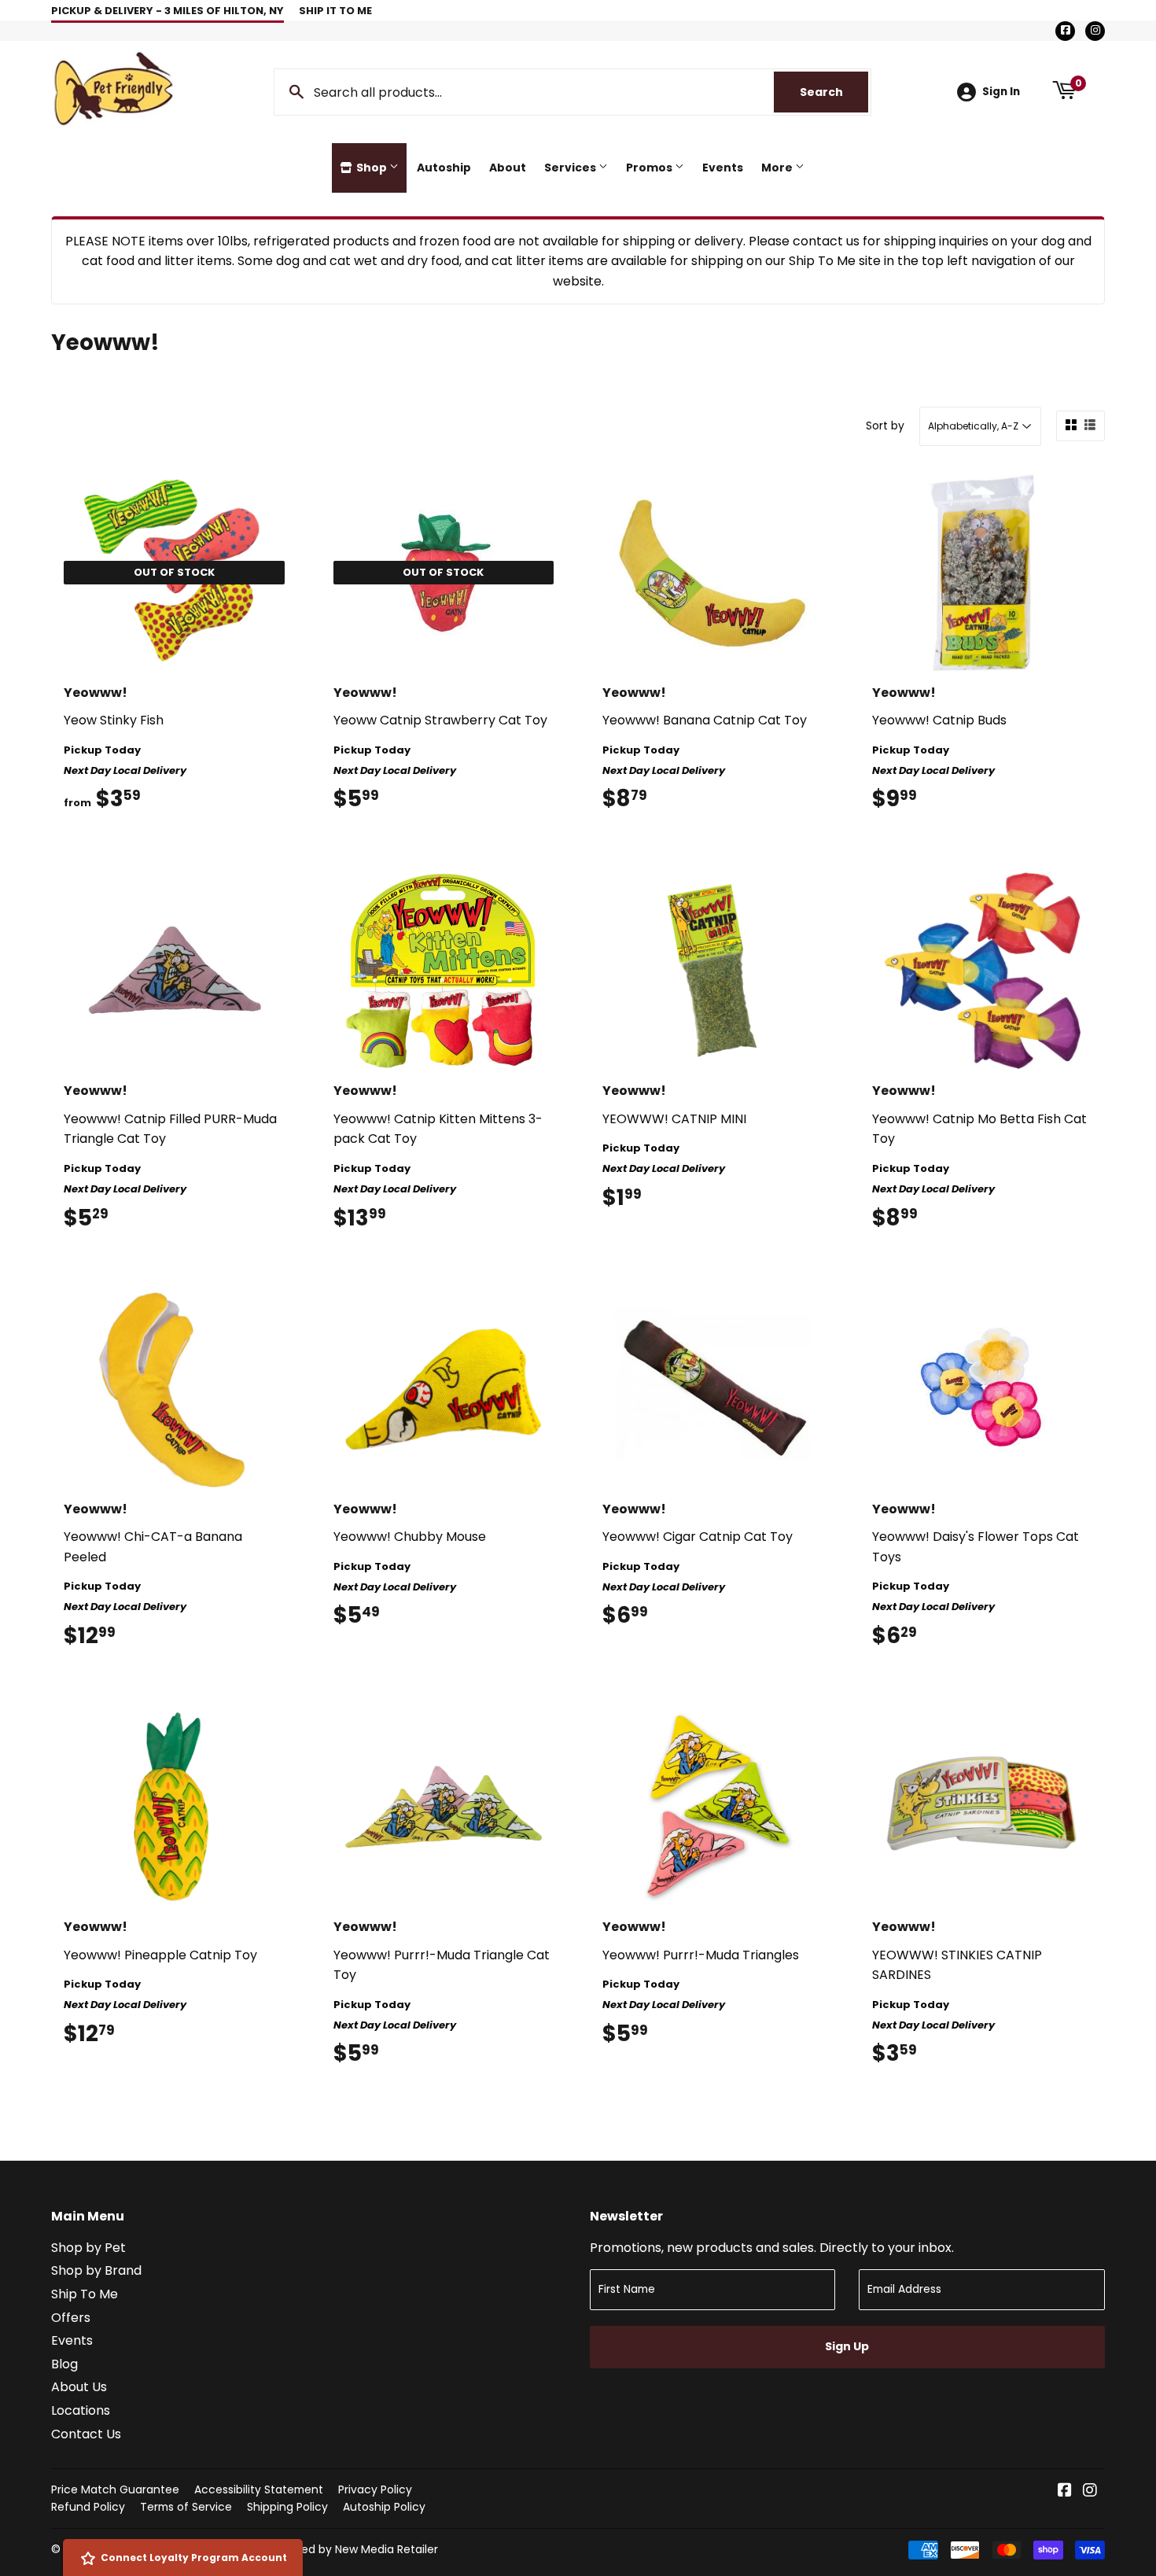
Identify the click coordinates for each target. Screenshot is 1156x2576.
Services (571, 168)
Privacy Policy (375, 2489)
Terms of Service (186, 2507)
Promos (650, 168)
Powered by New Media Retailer (353, 2549)
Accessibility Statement (259, 2489)
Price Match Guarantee (115, 2489)
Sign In (1001, 92)
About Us (79, 2387)
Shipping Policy (287, 2507)
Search (834, 92)
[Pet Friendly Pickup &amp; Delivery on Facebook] (1065, 2491)
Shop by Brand (96, 2270)
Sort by (885, 426)
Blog (64, 2364)
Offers (71, 2318)
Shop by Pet (88, 2248)
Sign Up (847, 2346)
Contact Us (86, 2434)
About (508, 168)
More (778, 168)
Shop (372, 168)
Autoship (444, 168)
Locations (81, 2410)
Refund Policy (88, 2507)
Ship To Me (85, 2294)
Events (723, 168)
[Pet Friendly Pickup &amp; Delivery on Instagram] (1090, 2491)
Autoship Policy (384, 2507)
